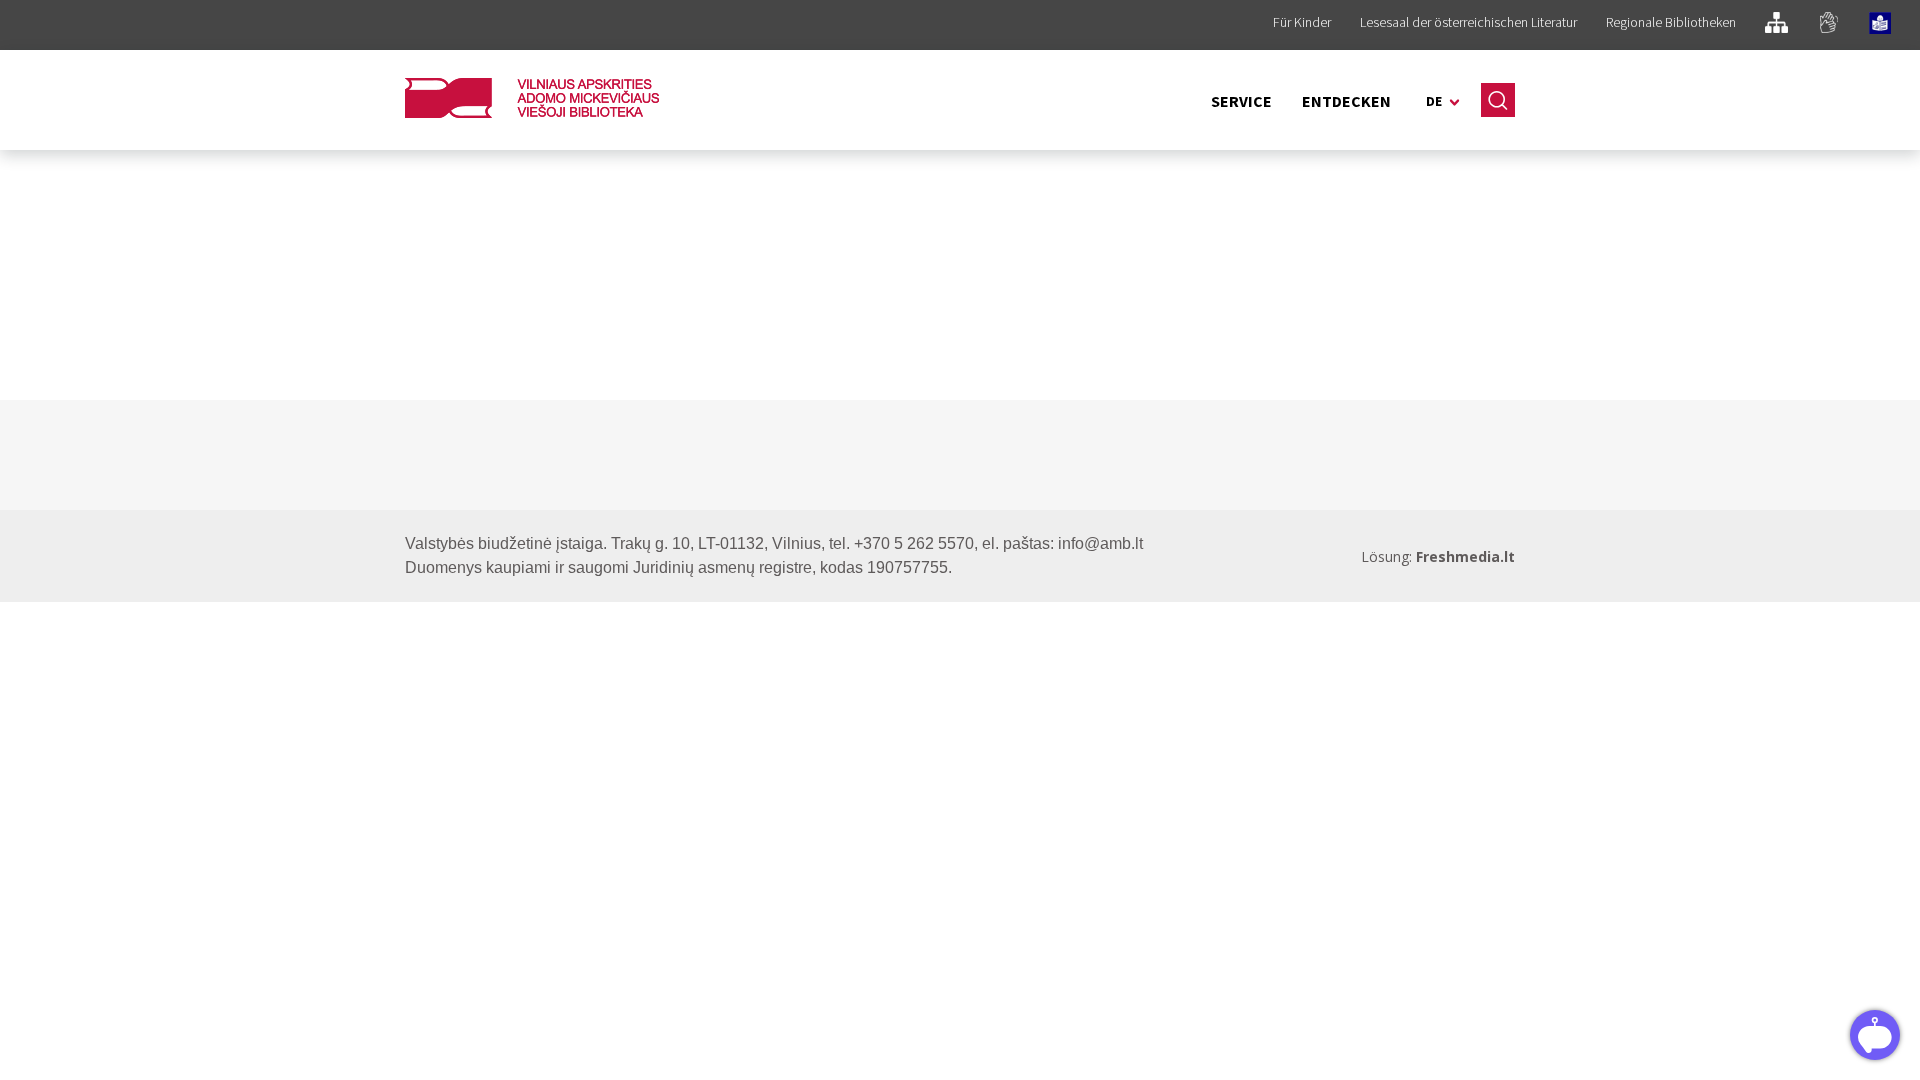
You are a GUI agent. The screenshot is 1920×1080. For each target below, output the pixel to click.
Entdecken (1346, 101)
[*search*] (1498, 100)
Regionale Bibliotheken (1671, 22)
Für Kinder (1302, 22)
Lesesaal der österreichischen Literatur (1468, 22)
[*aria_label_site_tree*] (1776, 25)
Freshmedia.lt (1465, 556)
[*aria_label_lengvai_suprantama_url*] (1880, 26)
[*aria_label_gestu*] (1828, 25)
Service (1241, 101)
